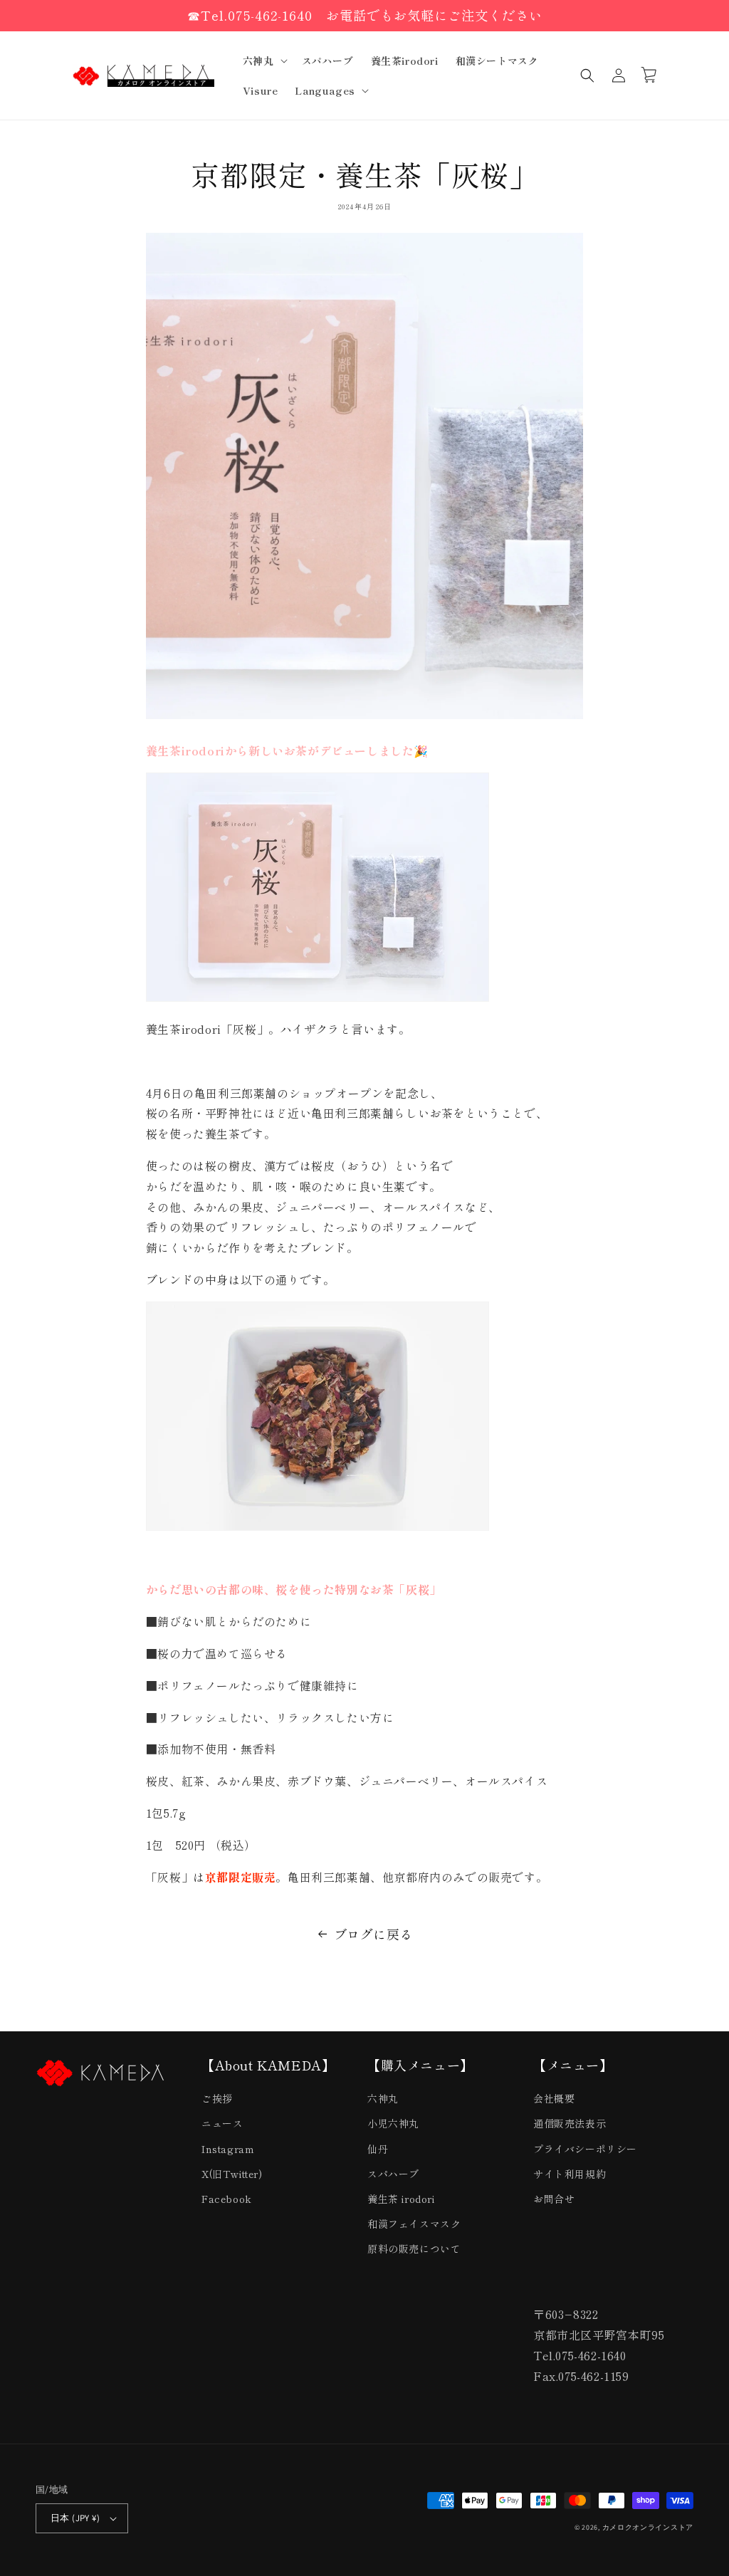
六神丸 (383, 2098)
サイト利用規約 (570, 2174)
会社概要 (554, 2098)
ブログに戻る (374, 1934)
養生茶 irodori (401, 2199)
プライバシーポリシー (585, 2149)
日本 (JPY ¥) (75, 2518)
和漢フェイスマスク (414, 2224)
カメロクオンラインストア (648, 2527)
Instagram (228, 2149)
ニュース (222, 2123)
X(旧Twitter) (232, 2174)
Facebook (227, 2199)
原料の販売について (414, 2248)
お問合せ (554, 2199)
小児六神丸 (393, 2123)
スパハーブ (393, 2174)
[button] (264, 61)
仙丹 (378, 2149)
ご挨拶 (217, 2098)
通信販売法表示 (570, 2123)
